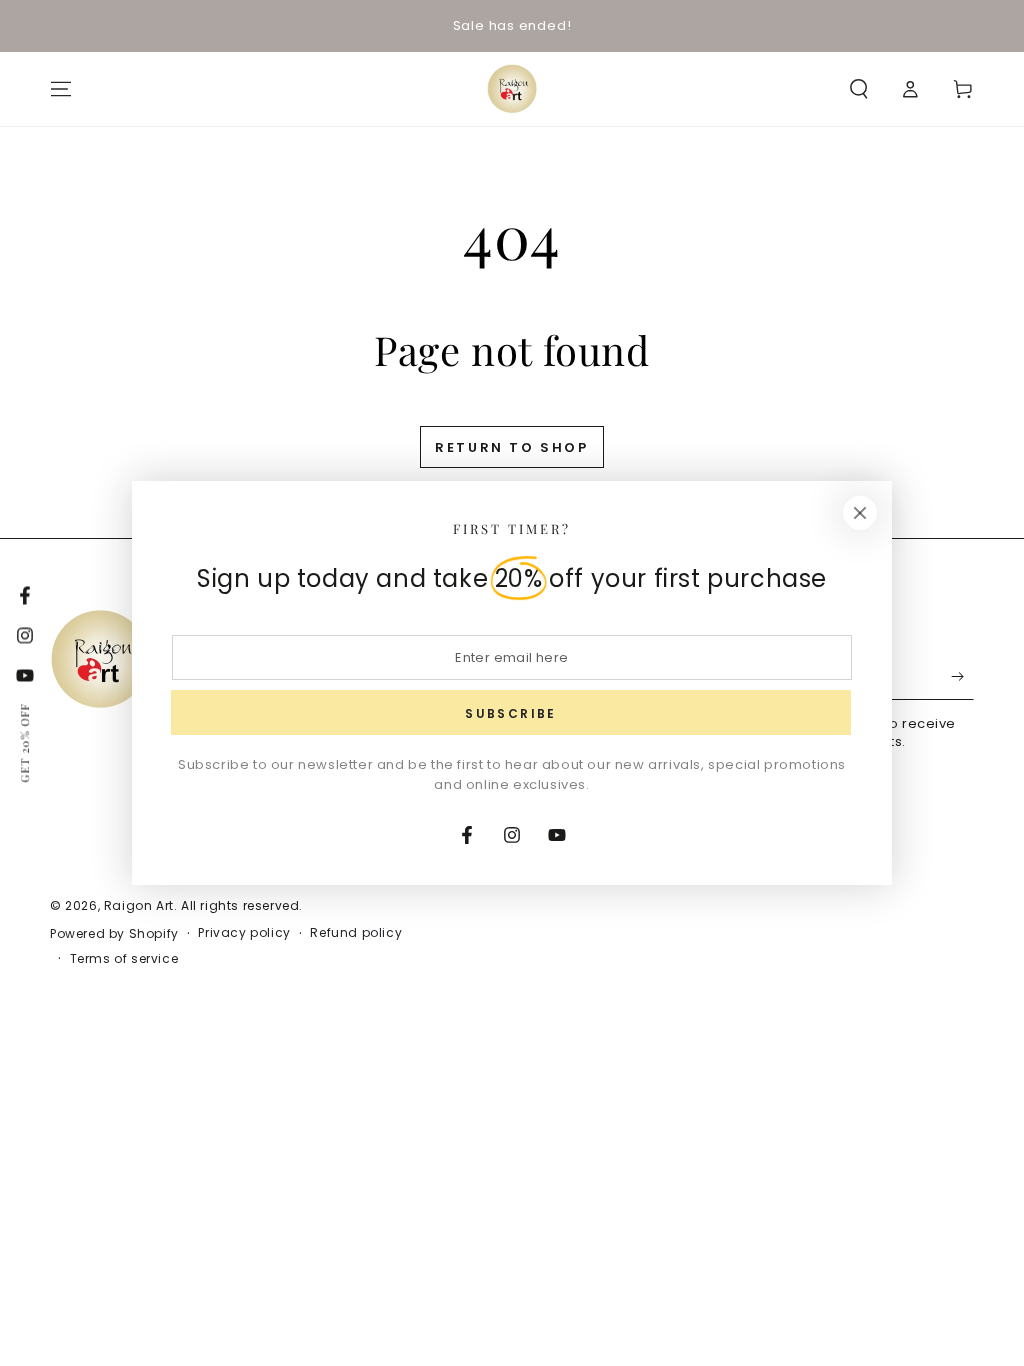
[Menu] (61, 89)
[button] (859, 89)
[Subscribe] (962, 677)
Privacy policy (244, 933)
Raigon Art (139, 905)
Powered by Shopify (114, 934)
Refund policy (356, 933)
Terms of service (124, 959)
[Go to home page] (511, 89)
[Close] (860, 513)
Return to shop (511, 447)
